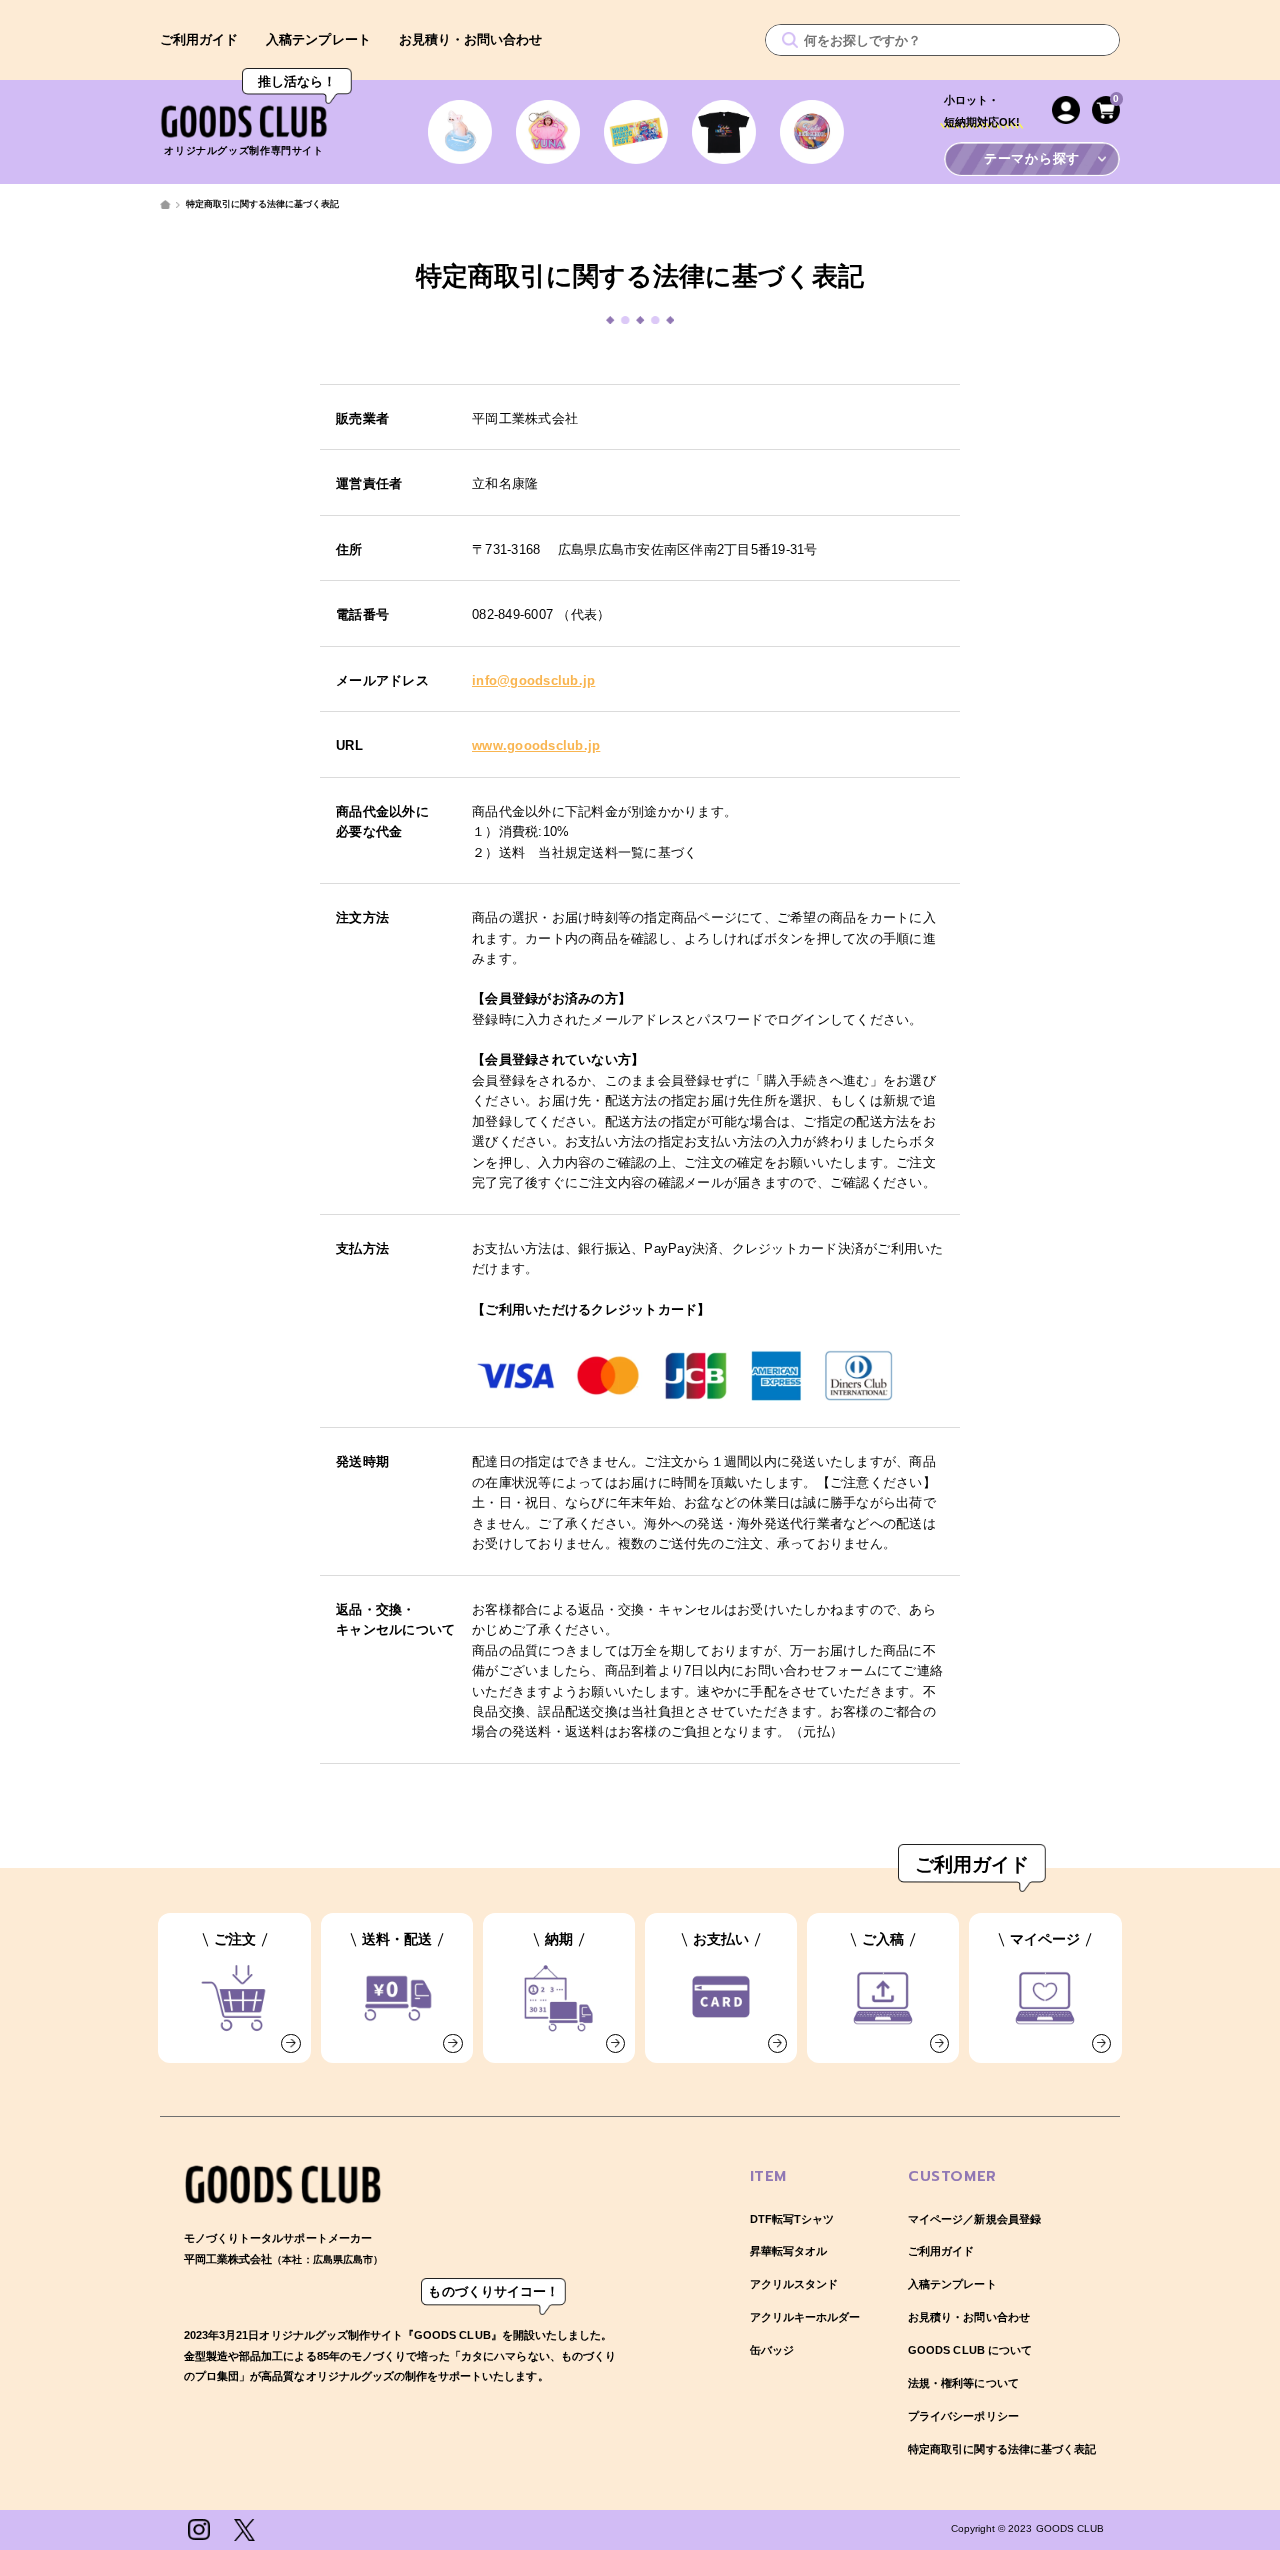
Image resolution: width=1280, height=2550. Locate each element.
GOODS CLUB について (970, 2350)
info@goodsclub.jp (533, 680)
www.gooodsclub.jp (536, 745)
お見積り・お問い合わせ (471, 39)
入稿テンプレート (318, 39)
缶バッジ (772, 2350)
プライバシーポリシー (963, 2416)
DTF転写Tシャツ (792, 2219)
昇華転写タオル (788, 2251)
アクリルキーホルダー (805, 2317)
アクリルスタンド (794, 2284)
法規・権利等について (963, 2383)
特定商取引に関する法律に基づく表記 (1002, 2449)
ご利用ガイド (199, 39)
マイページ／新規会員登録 (974, 2219)
